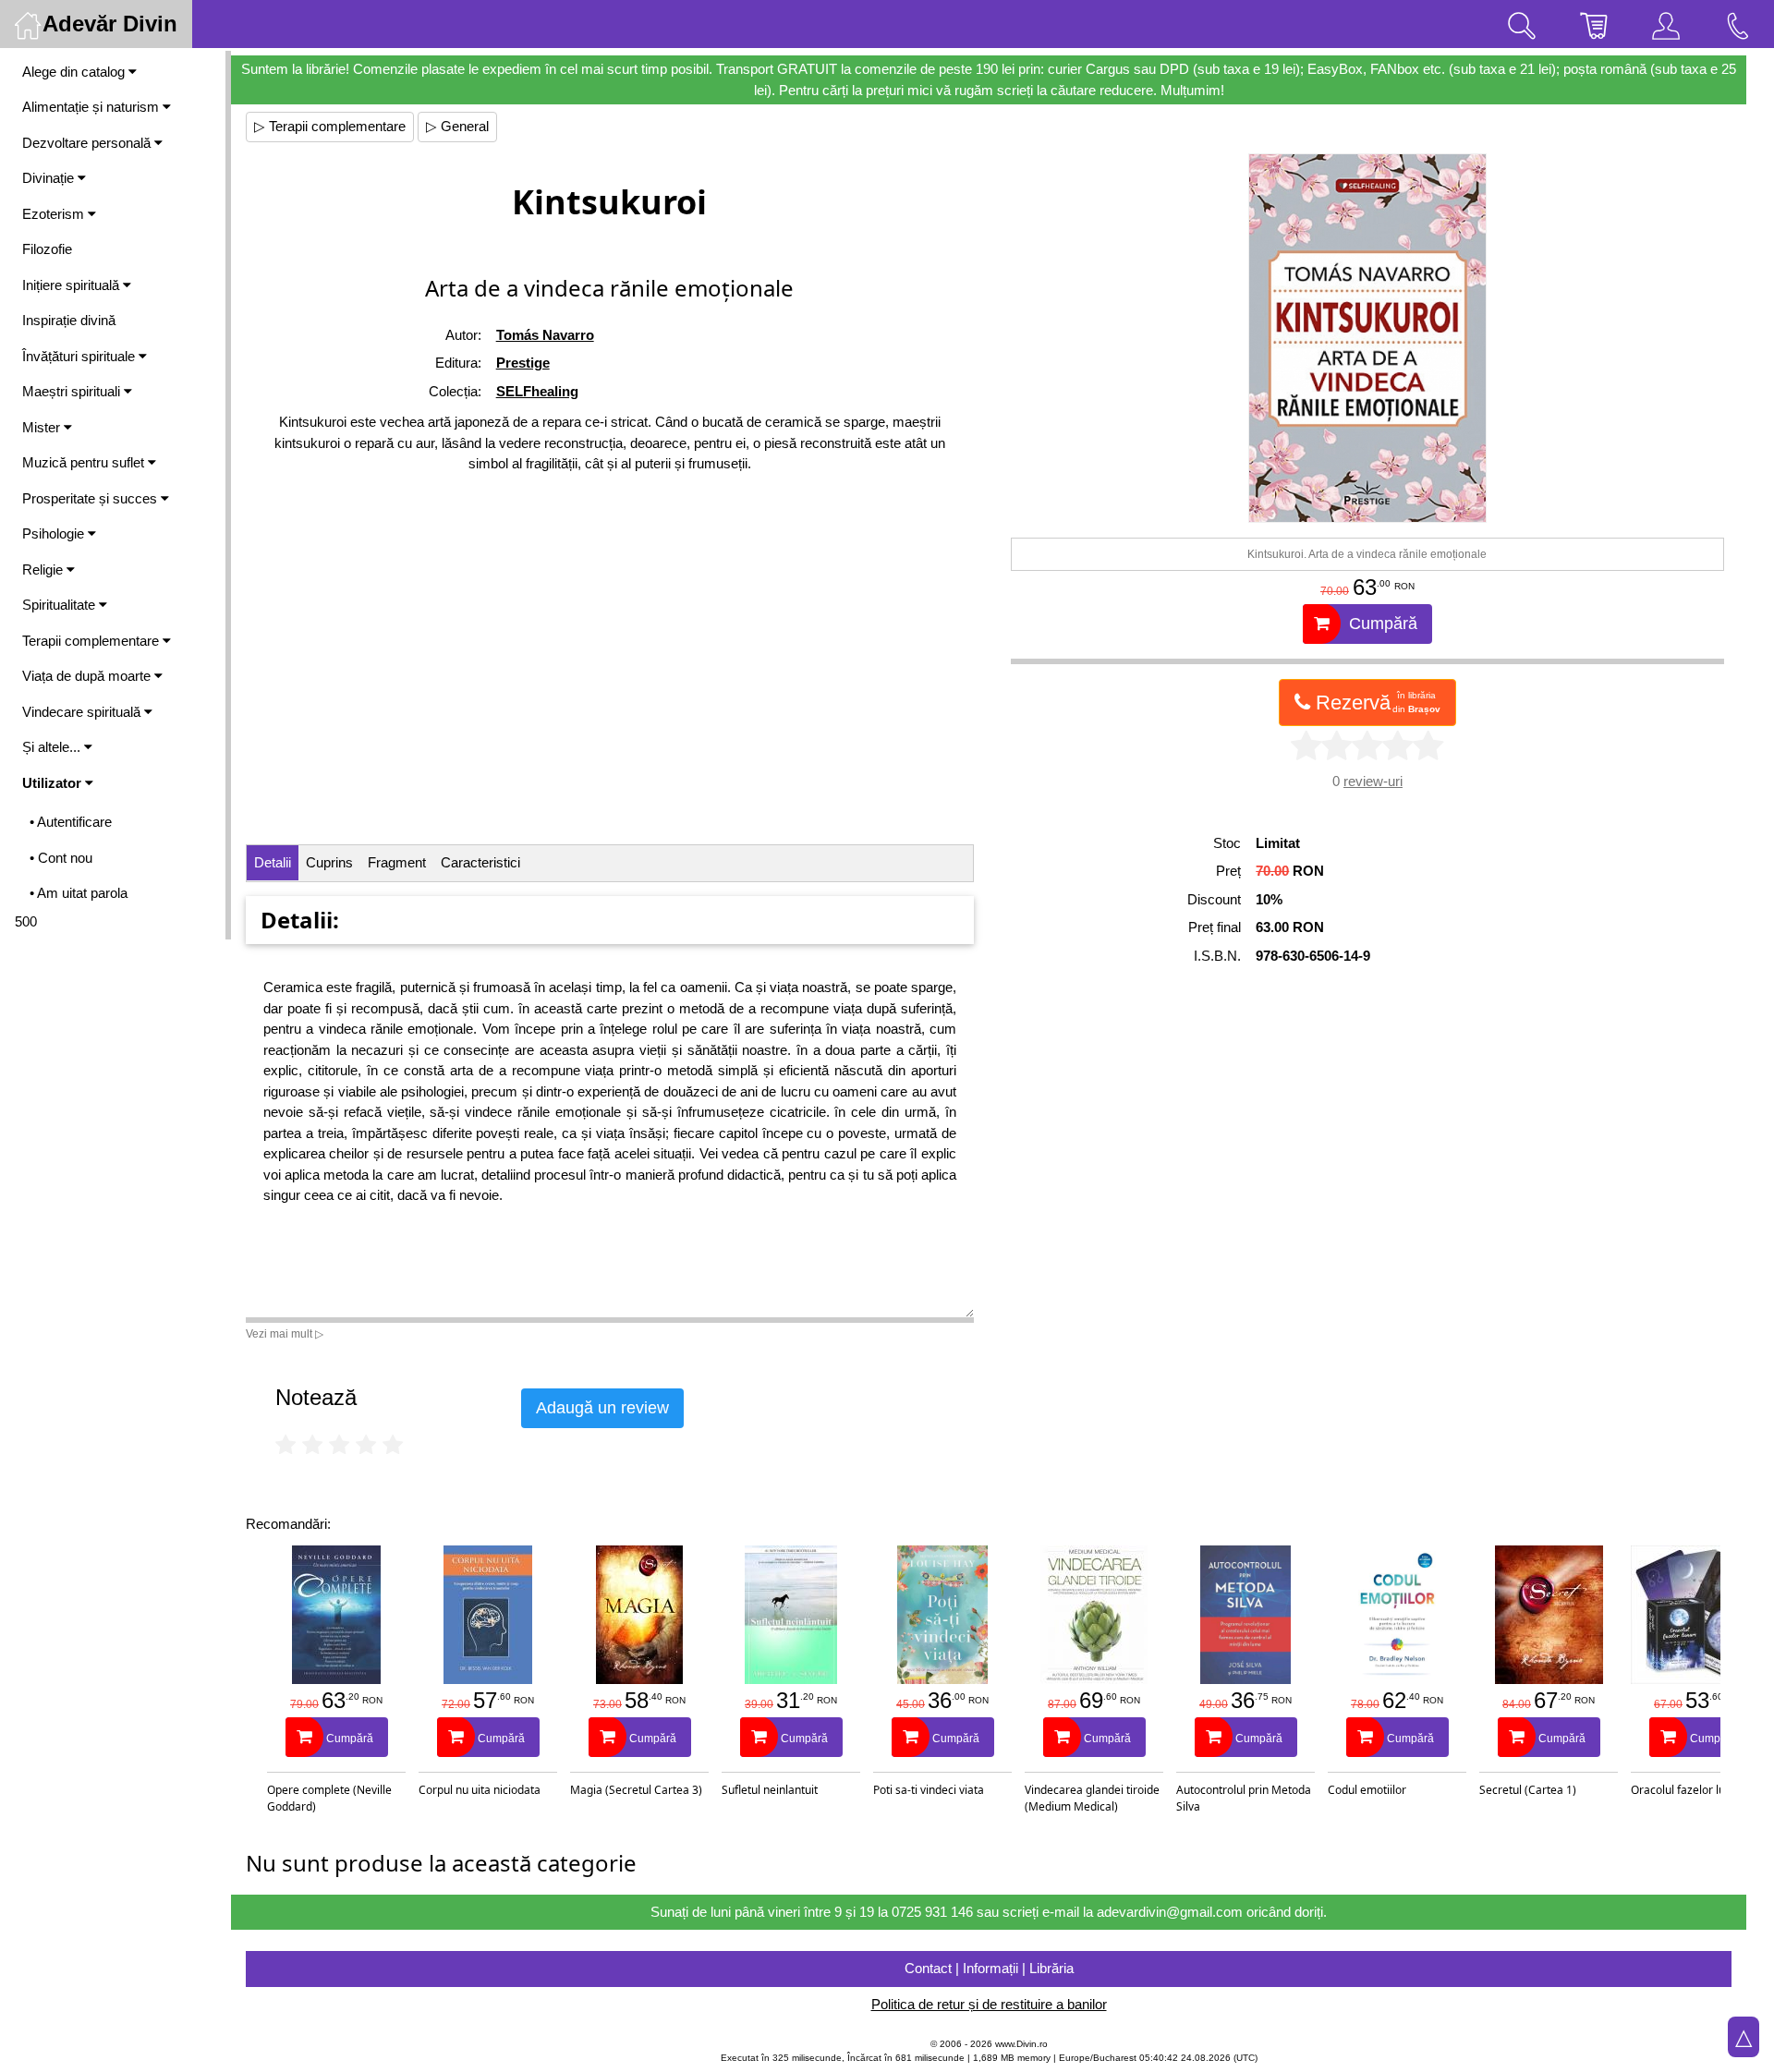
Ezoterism (55, 214)
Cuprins (329, 862)
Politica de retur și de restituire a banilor (989, 2004)
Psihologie (55, 533)
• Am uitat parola (79, 893)
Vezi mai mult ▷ (285, 1334)
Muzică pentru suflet (85, 462)
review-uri (1373, 781)
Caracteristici (480, 862)
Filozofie (47, 249)
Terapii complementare (92, 641)
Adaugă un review (602, 1408)
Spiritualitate (61, 605)
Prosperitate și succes (91, 498)
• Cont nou (61, 858)
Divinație (50, 178)
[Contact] (1738, 24)
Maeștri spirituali (73, 391)
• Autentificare (71, 822)
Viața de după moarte (88, 676)
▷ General (457, 126)
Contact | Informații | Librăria (989, 1968)
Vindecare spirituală (83, 712)
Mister (43, 427)
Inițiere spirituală (73, 285)
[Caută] (1522, 24)
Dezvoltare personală (88, 143)
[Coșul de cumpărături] (1594, 24)
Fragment (397, 862)
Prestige (523, 363)
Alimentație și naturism (92, 107)
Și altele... (53, 747)
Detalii (273, 862)
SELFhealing (537, 391)
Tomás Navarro (545, 335)
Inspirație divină (69, 320)
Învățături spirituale (80, 356)
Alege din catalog (75, 72)
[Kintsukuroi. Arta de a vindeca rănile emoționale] (1367, 338)
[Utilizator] (1666, 24)
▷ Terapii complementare (330, 126)
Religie (44, 569)
